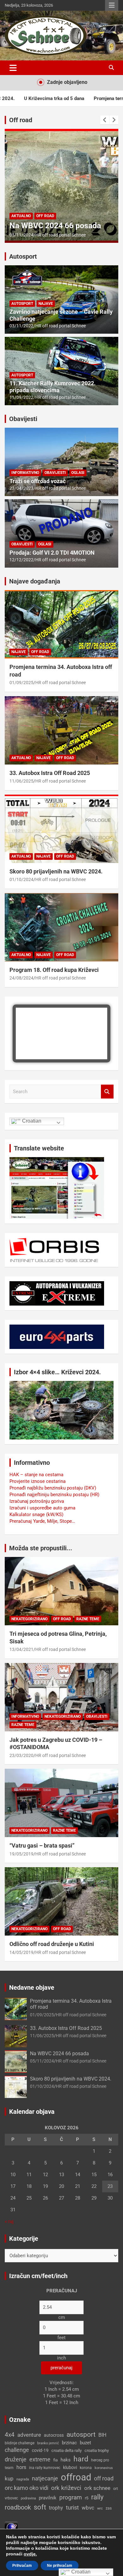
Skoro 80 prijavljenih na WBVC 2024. (56, 871)
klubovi (70, 2467)
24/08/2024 (21, 978)
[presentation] (105, 120)
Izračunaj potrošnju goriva (37, 1501)
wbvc (88, 2508)
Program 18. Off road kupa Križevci (54, 970)
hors (21, 2467)
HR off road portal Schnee (61, 235)
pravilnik (48, 2498)
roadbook (18, 2507)
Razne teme (88, 1619)
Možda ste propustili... (41, 1548)
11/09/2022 (21, 397)
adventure (29, 2435)
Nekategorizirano (29, 1619)
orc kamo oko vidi (26, 2488)
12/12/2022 (21, 560)
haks (66, 2460)
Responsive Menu (112, 5)
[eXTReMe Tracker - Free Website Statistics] (11, 2525)
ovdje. (30, 2554)
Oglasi (78, 473)
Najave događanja (35, 581)
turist (72, 2507)
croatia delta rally (67, 2450)
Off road (21, 120)
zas (109, 2508)
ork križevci (66, 2488)
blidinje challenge (20, 2443)
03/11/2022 (21, 326)
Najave (46, 304)
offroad (76, 2477)
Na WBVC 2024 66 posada (55, 226)
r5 (87, 2498)
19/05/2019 (21, 1854)
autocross (54, 2435)
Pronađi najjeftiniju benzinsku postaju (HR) (54, 1495)
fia (56, 2460)
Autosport (23, 256)
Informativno (25, 473)
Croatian (31, 1121)
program (71, 2497)
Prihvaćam (22, 2566)
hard (81, 2459)
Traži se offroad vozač (38, 481)
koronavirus (104, 2468)
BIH (102, 2435)
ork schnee (97, 2488)
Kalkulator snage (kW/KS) (36, 1515)
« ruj (9, 2221)
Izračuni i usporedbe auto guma (42, 1508)
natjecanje (45, 2478)
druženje (16, 2459)
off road (104, 2478)
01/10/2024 (21, 879)
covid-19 (40, 2450)
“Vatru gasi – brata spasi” (42, 1845)
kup (9, 2478)
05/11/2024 (21, 235)
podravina (28, 2498)
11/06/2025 (21, 781)
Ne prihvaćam (60, 2566)
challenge (17, 2450)
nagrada (23, 2479)
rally (97, 2497)
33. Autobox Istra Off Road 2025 (50, 773)
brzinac (69, 2443)
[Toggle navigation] (13, 68)
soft (40, 2507)
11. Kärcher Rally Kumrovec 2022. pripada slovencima (53, 387)
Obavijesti (23, 419)
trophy (56, 2508)
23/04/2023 (21, 488)
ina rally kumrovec (45, 2468)
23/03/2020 (21, 1755)
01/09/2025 (21, 683)
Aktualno (21, 216)
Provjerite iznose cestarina (38, 1481)
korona (86, 2468)
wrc (100, 2508)
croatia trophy (97, 2450)
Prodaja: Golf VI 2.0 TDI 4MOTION (52, 553)
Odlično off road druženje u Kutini (52, 1944)
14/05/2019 (21, 1952)
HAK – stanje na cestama (36, 1475)
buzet (85, 2443)
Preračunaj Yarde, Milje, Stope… (42, 1521)
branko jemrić (48, 2443)
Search (107, 1092)
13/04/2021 (21, 1649)
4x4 (10, 2435)
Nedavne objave (32, 1987)
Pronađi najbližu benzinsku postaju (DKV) (53, 1488)
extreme (40, 2459)
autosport (81, 2434)
